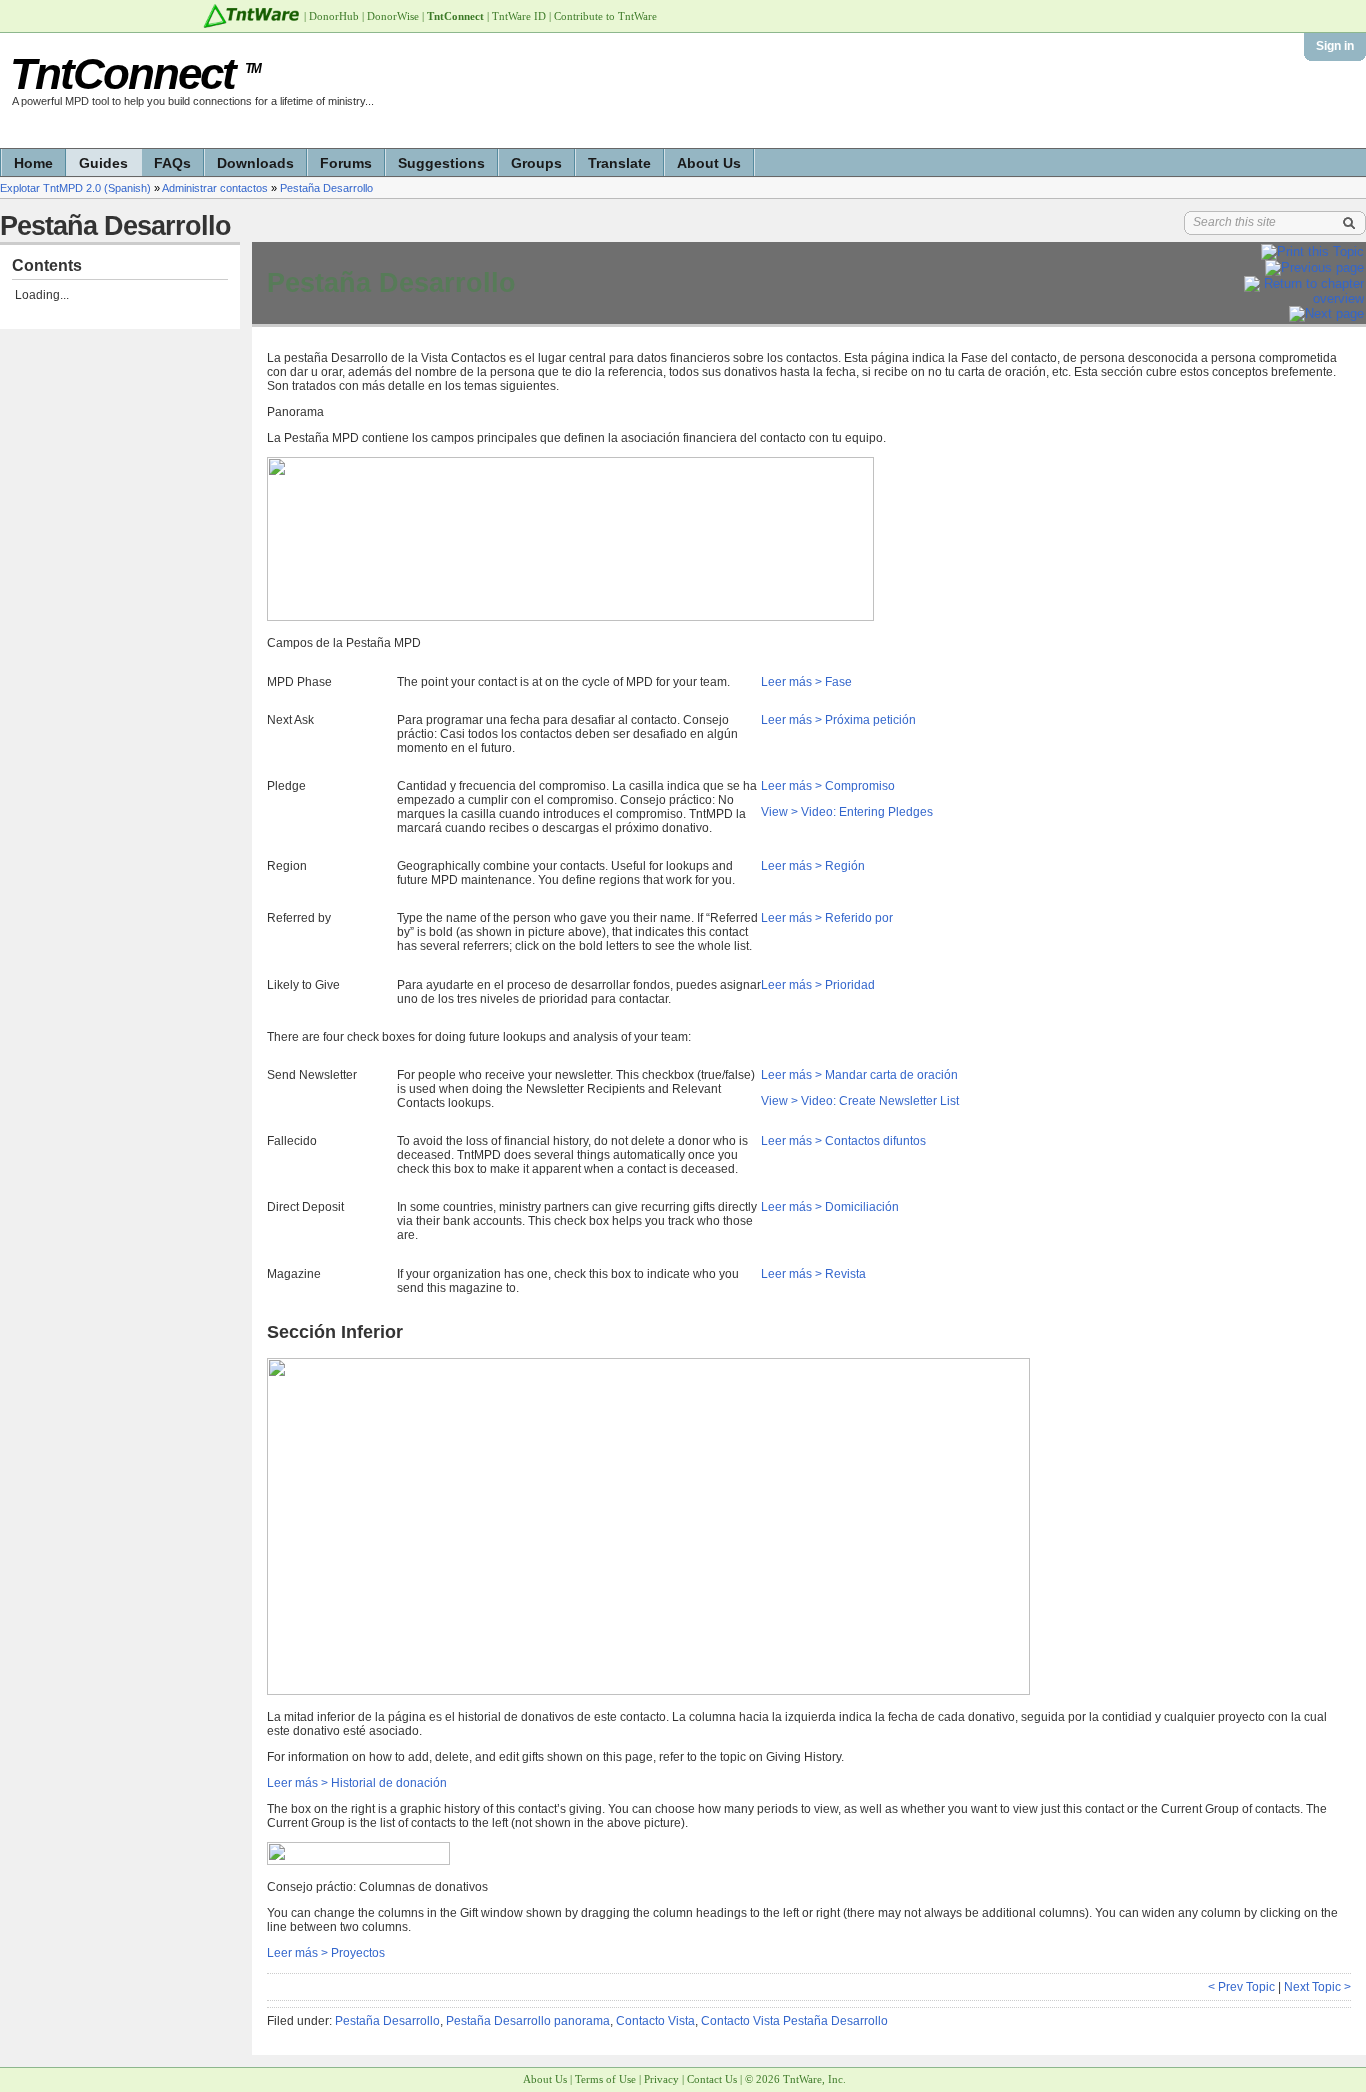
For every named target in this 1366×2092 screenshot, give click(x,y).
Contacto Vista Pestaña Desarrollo (794, 2021)
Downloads (255, 163)
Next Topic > (1317, 1987)
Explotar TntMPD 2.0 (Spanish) (75, 188)
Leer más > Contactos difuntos (843, 1141)
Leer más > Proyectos (326, 1953)
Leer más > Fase (806, 682)
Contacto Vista (655, 2021)
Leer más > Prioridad (818, 985)
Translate (619, 163)
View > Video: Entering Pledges (847, 812)
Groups (536, 163)
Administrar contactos (215, 188)
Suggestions (441, 163)
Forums (346, 163)
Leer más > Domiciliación (830, 1207)
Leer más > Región (813, 866)
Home (33, 163)
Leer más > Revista (813, 1274)
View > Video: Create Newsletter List (860, 1101)
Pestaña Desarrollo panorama (528, 2021)
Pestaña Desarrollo (326, 188)
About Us (709, 163)
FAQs (172, 163)
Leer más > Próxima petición (838, 720)
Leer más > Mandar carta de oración (859, 1075)
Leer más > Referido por (827, 918)
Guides (103, 163)
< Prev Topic (1241, 1987)
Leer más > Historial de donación (357, 1783)
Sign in (1335, 46)
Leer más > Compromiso (828, 786)
